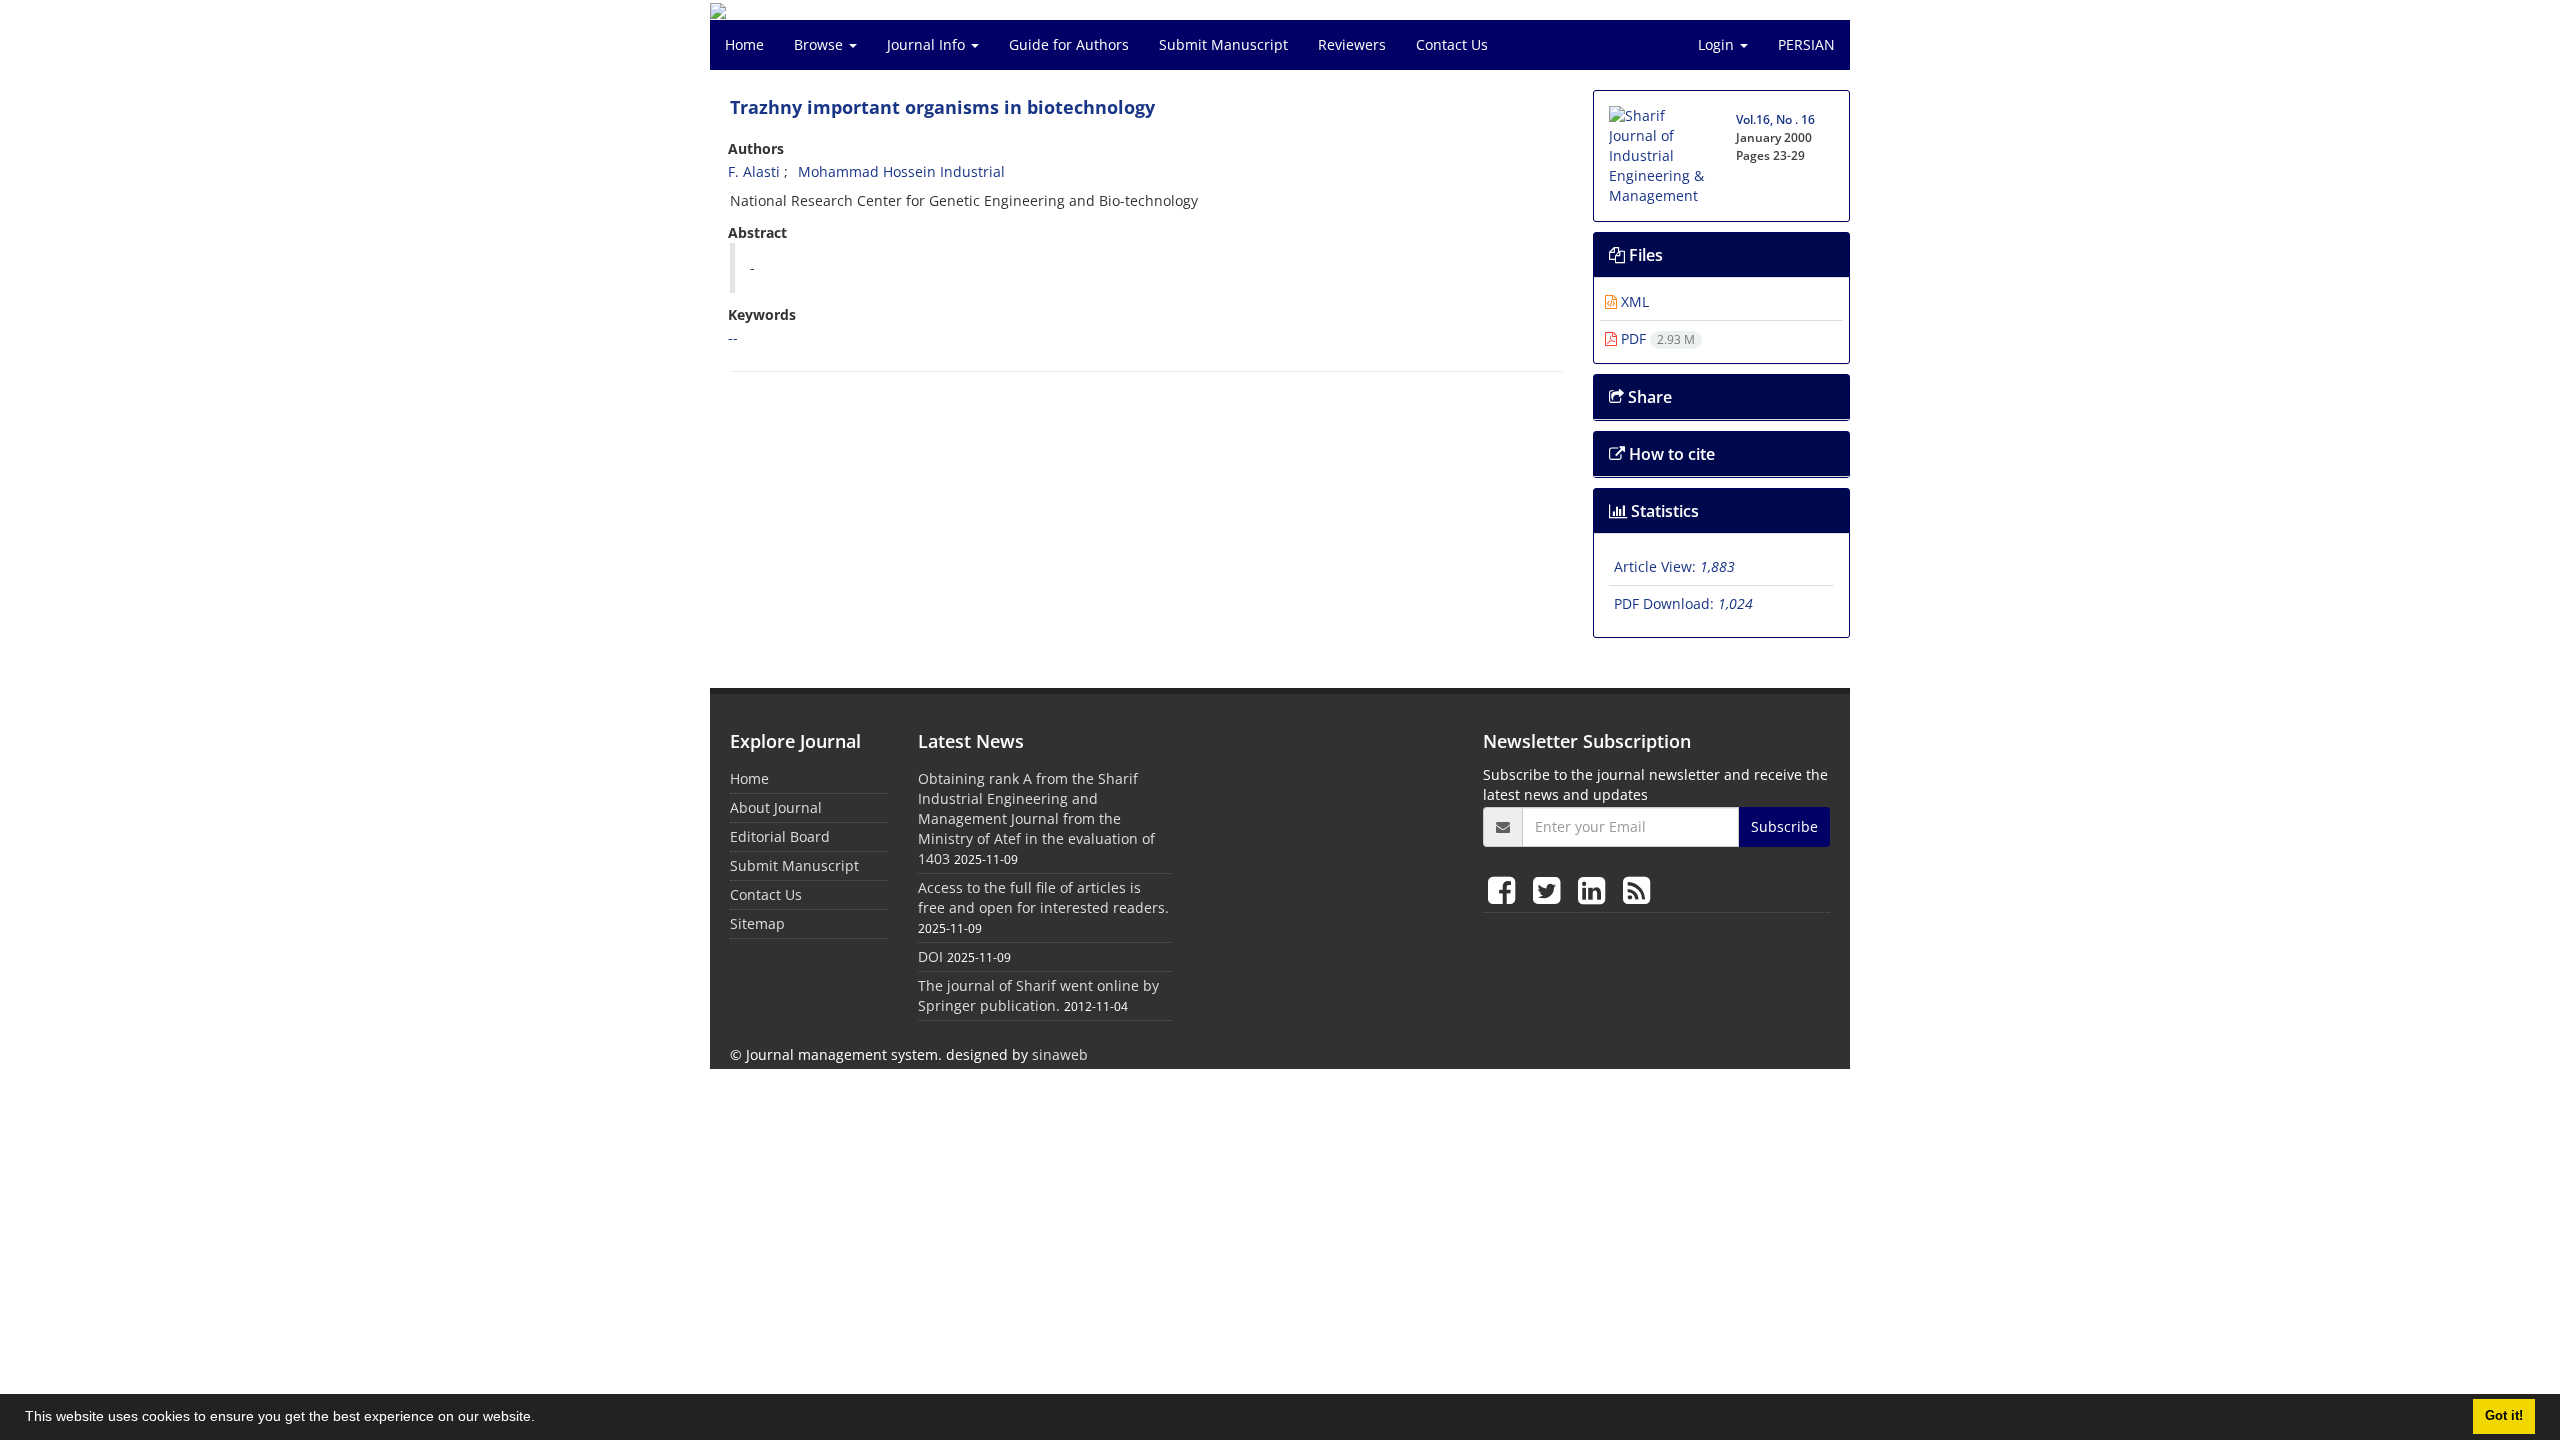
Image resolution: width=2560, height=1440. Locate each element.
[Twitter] (1550, 889)
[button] (542, 1419)
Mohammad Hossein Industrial (901, 171)
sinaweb (1060, 1054)
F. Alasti (754, 171)
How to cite (1670, 454)
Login (1718, 44)
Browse (820, 44)
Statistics (1663, 511)
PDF (1656, 338)
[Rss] (1636, 889)
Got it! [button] (2504, 1416)
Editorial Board (780, 836)
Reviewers (1352, 44)
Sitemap (757, 923)
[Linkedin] (1595, 889)
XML (1633, 301)
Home (744, 44)
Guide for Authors (1069, 44)
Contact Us (1452, 44)
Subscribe (1784, 826)
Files (1644, 255)
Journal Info (928, 44)
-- (733, 337)
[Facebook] (1505, 889)
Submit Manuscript (1223, 44)
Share (1648, 397)
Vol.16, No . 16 (1775, 119)
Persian (1806, 44)
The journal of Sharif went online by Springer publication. (1038, 995)
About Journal (776, 807)
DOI (930, 956)
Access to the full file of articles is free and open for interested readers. (1043, 897)
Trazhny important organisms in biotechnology (942, 107)
